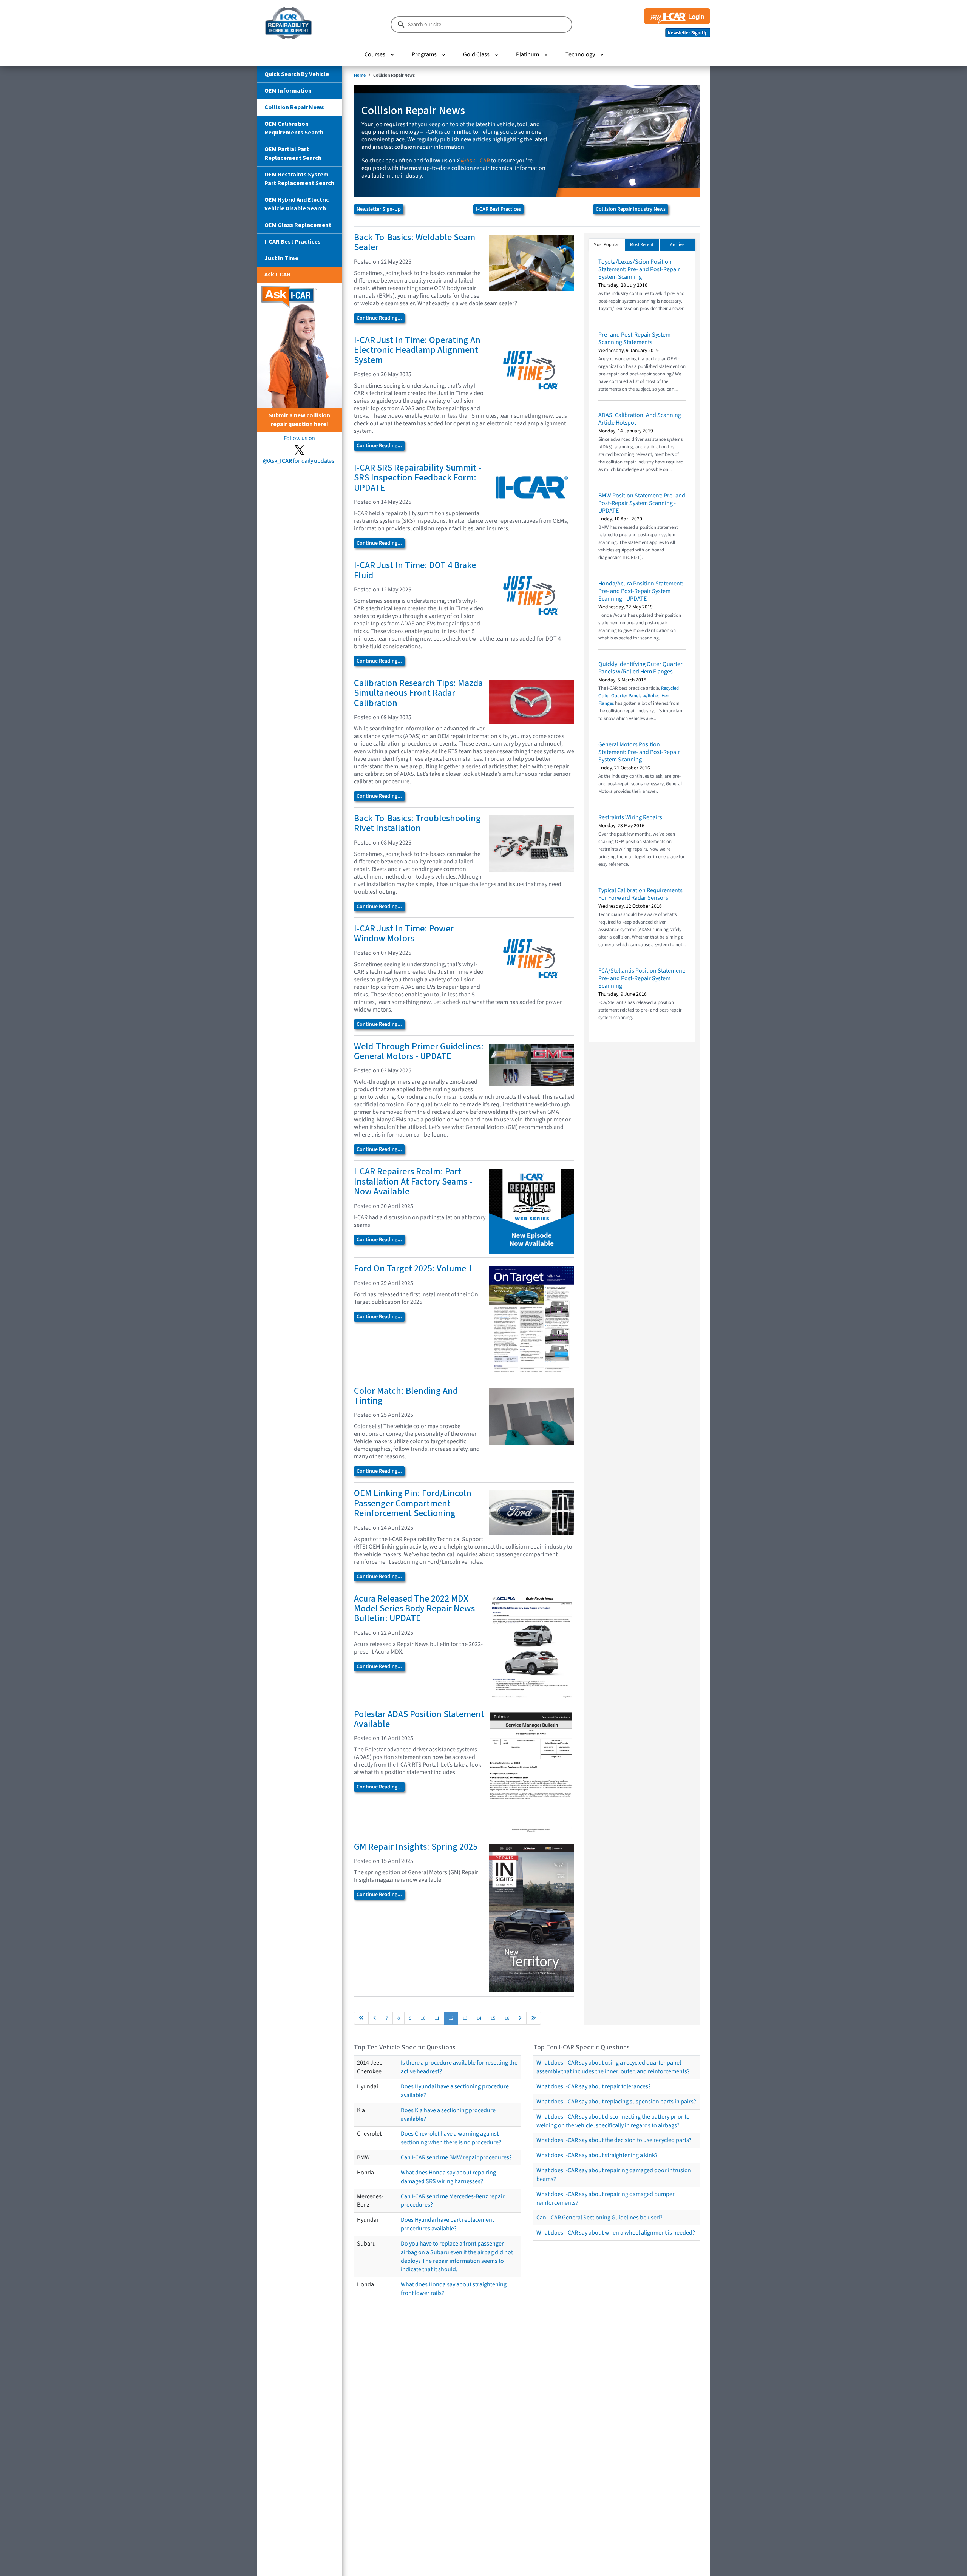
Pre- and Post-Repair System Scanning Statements (634, 338)
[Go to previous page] (375, 2018)
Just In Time (281, 258)
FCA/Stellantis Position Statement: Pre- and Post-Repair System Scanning (642, 978)
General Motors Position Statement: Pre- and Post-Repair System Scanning (639, 752)
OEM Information (288, 91)
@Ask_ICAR (475, 161)
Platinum (528, 54)
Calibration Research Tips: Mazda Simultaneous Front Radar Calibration (418, 693)
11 (437, 2018)
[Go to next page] (520, 2018)
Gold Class (476, 54)
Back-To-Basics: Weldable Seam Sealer (415, 242)
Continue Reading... (379, 318)
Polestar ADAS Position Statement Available (419, 1719)
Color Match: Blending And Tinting (406, 1396)
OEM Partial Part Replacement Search (293, 154)
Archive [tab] (677, 245)
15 (493, 2018)
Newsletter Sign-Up (379, 209)
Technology (580, 54)
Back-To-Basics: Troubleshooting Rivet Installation (417, 823)
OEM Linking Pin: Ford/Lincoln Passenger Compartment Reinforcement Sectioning (413, 1503)
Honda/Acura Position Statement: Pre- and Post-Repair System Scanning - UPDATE (641, 591)
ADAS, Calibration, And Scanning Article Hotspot (640, 419)
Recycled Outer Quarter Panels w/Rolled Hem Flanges (639, 696)
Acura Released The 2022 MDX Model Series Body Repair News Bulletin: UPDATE (414, 1609)
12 (451, 2018)
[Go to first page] (361, 2018)
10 (423, 2018)
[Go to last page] (534, 2018)
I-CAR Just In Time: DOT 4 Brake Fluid (415, 570)
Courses (375, 54)
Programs (424, 54)
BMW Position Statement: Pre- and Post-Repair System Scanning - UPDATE (642, 503)
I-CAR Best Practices (293, 242)
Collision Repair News (294, 107)
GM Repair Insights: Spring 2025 (416, 1847)
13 (465, 2018)
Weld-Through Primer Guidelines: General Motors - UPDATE (419, 1051)
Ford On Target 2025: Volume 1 (413, 1269)
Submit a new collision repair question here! (299, 420)
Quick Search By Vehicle (297, 74)
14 (479, 2018)
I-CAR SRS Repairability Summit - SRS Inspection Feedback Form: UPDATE (418, 478)
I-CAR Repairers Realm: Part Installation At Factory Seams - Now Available (413, 1181)
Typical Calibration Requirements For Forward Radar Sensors (640, 894)
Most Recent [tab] (642, 245)
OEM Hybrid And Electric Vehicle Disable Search (297, 204)
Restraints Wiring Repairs (630, 817)
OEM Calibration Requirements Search (294, 128)
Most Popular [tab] (606, 245)
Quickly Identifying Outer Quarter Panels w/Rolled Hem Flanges (640, 668)
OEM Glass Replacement (298, 225)
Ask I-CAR (277, 275)
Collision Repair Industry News (631, 209)
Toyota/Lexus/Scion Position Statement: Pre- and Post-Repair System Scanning (639, 269)
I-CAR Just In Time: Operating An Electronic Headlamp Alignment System (417, 350)
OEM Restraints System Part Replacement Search (299, 179)
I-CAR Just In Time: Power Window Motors (404, 934)
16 (507, 2018)
